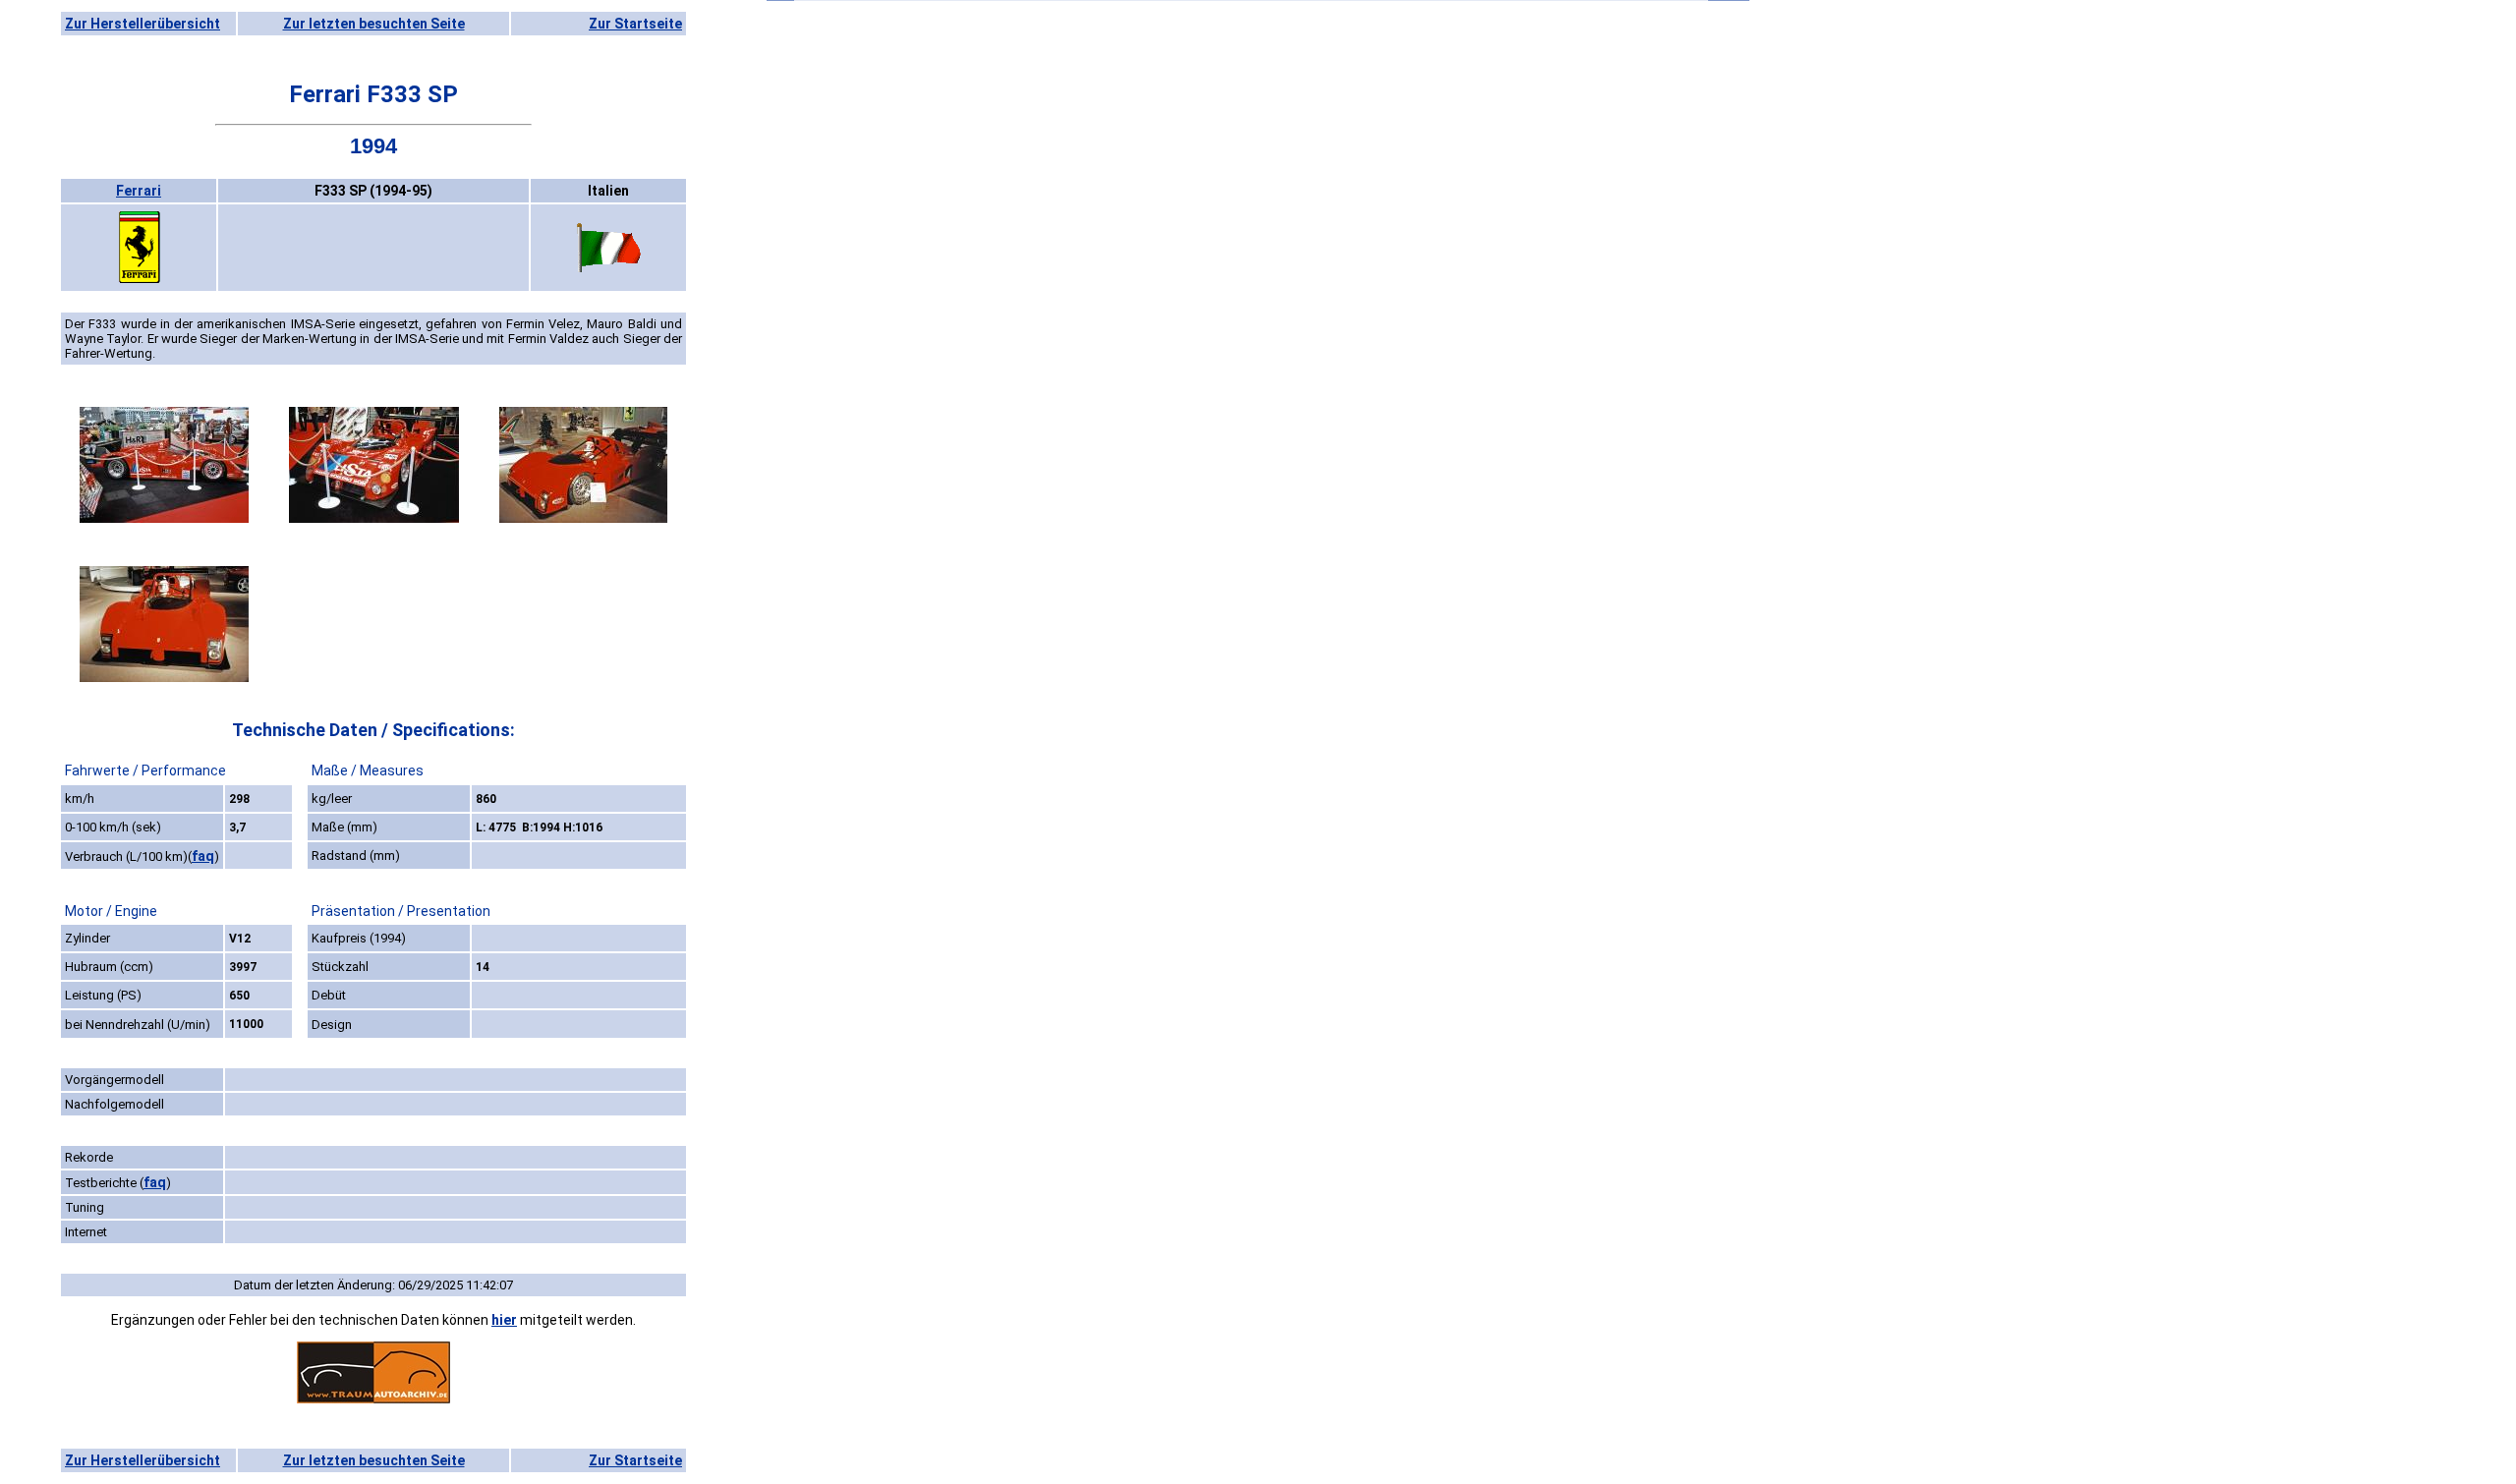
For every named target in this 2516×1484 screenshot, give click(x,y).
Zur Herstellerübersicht (143, 24)
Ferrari (139, 191)
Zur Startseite (635, 24)
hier (504, 1320)
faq (203, 856)
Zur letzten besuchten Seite (374, 24)
